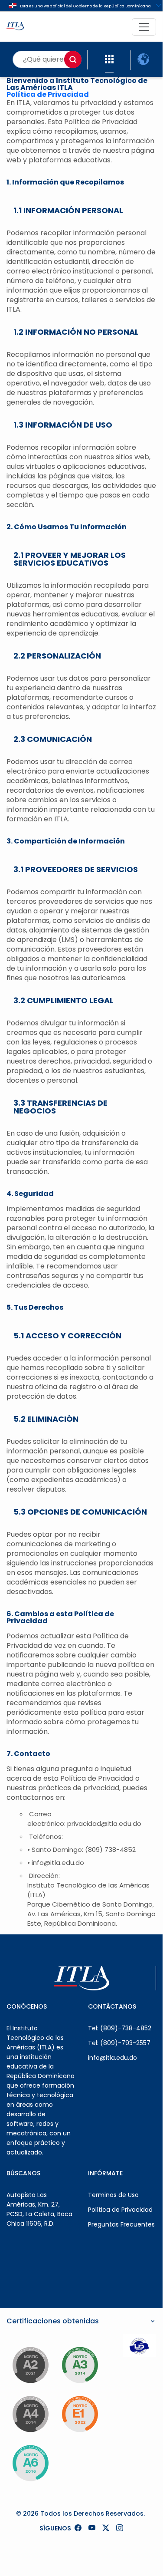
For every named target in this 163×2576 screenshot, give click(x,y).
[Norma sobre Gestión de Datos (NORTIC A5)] (30, 2463)
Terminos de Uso (113, 2195)
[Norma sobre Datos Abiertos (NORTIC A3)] (80, 2365)
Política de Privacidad (48, 94)
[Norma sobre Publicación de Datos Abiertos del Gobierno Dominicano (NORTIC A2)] (30, 2365)
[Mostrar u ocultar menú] (144, 27)
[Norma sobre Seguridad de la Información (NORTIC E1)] (80, 2414)
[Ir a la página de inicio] (15, 27)
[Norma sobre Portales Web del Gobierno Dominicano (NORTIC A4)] (30, 2414)
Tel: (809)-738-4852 (120, 2028)
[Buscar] (73, 59)
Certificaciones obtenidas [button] (53, 2321)
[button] (109, 59)
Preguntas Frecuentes (121, 2224)
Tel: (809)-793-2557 (119, 2043)
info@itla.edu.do (112, 2058)
